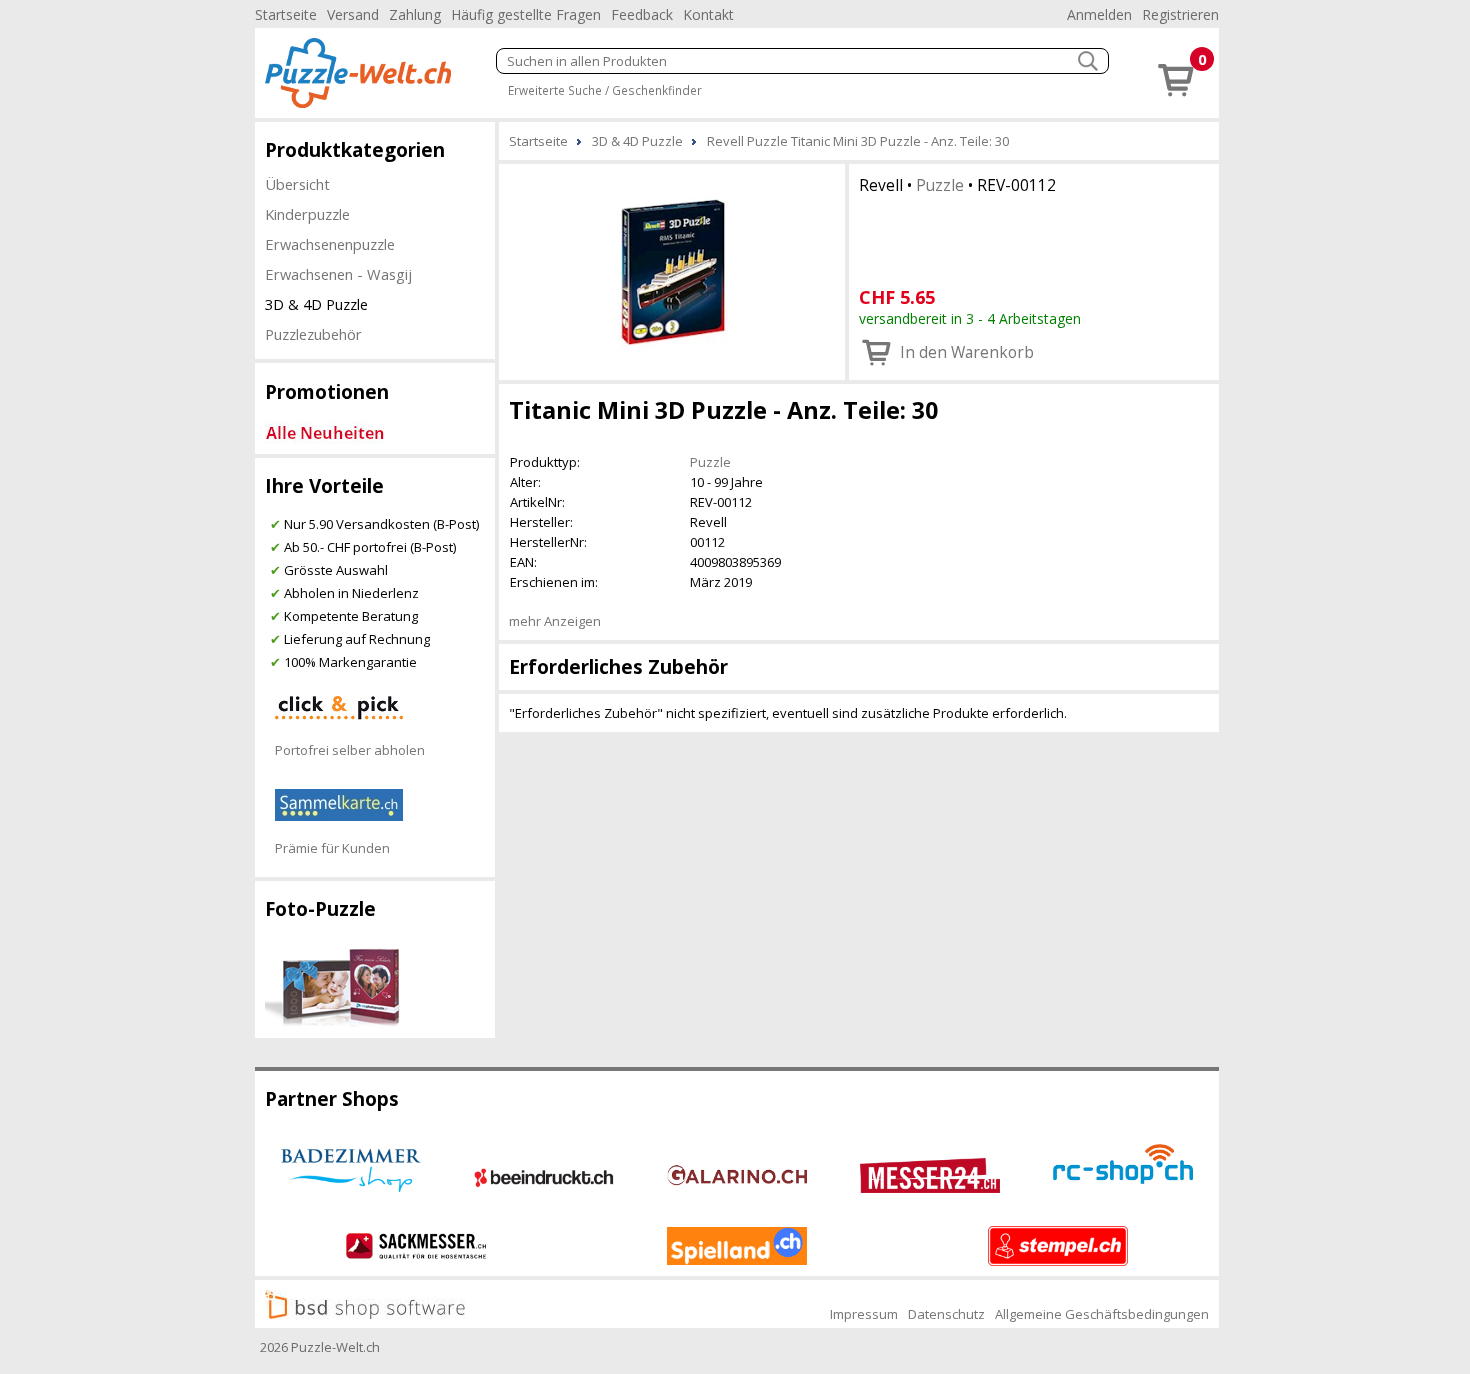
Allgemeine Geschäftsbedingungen (1102, 1314)
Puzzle (940, 185)
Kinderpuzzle (307, 214)
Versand (353, 14)
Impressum (864, 1314)
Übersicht (297, 184)
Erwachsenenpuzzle (330, 244)
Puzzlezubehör (313, 334)
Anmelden (1099, 14)
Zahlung (415, 14)
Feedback (642, 14)
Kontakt (708, 14)
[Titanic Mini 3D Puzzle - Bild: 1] (672, 270)
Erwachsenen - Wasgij (338, 274)
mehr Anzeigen (555, 621)
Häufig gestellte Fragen (526, 14)
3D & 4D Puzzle (316, 304)
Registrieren (1180, 14)
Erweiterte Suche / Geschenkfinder (605, 90)
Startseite (286, 14)
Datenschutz (946, 1314)
